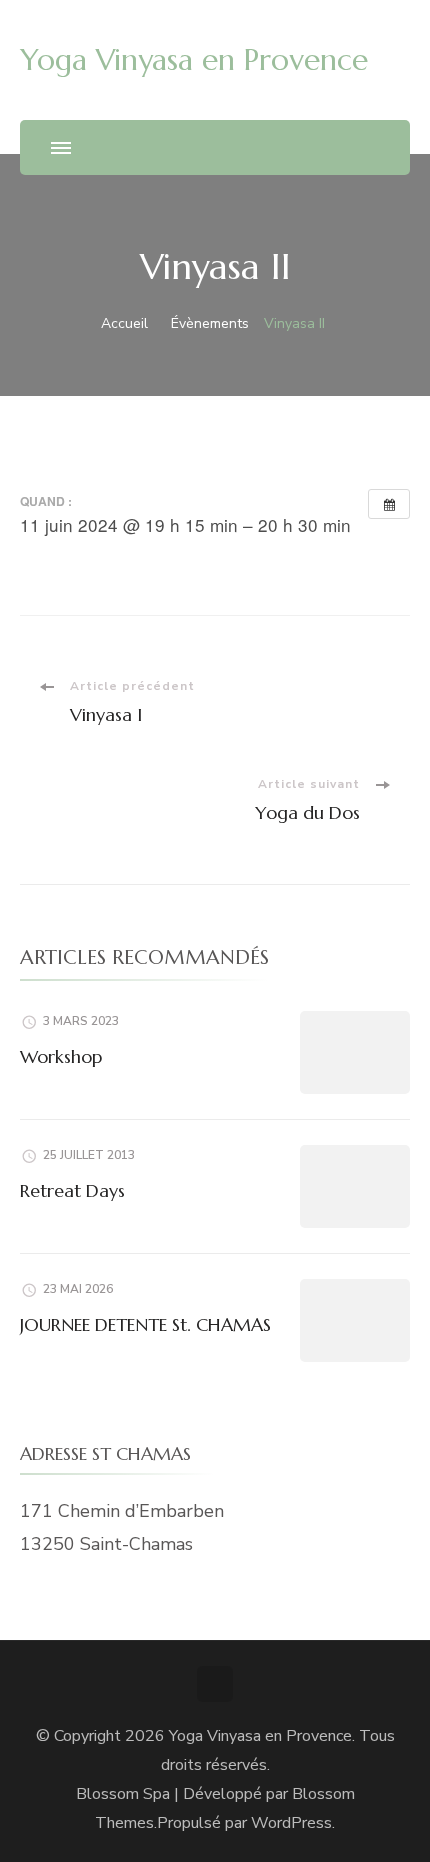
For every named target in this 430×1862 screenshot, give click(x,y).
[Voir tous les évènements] (389, 504)
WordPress (291, 1823)
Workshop (61, 1056)
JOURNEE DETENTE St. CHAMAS (145, 1324)
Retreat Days (72, 1190)
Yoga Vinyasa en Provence (194, 59)
